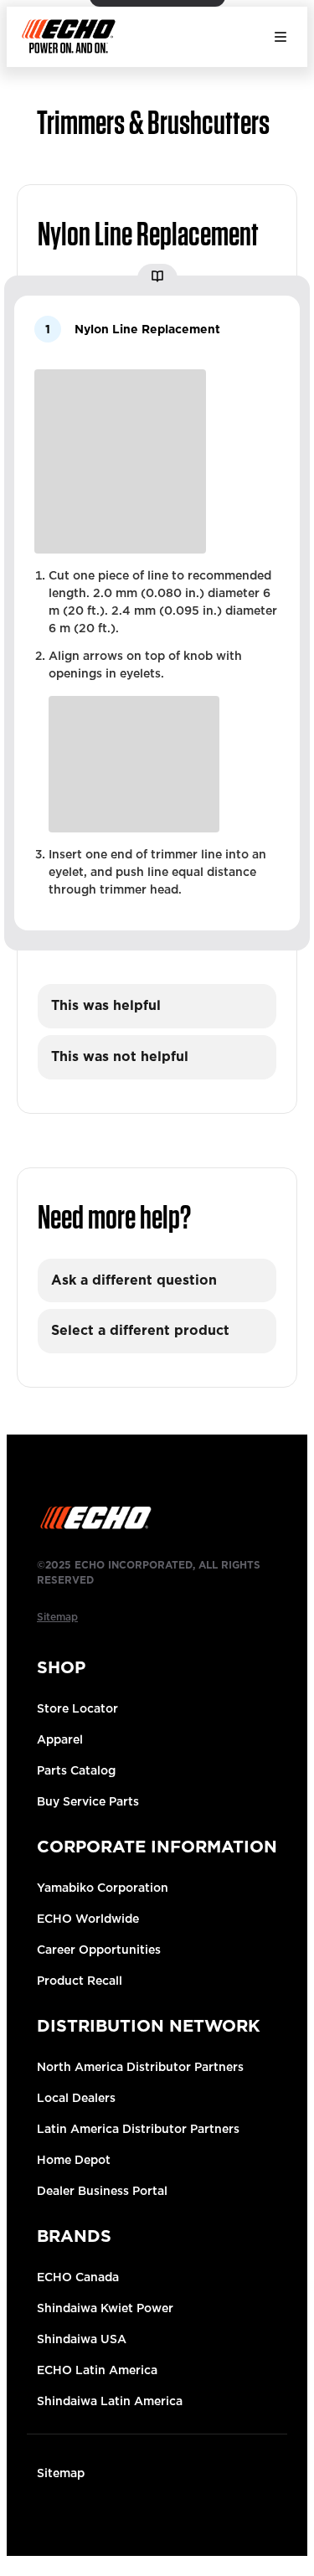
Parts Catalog (76, 1770)
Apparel (60, 1739)
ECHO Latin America (97, 2370)
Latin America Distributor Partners (138, 2129)
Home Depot (74, 2160)
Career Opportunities (99, 1950)
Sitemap (61, 2473)
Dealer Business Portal (102, 2191)
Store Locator (77, 1708)
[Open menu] (281, 37)
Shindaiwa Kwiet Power (105, 2308)
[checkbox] (157, 1006)
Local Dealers (76, 2098)
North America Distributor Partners (140, 2067)
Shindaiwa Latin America (110, 2401)
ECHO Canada (78, 2277)
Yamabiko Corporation (103, 1888)
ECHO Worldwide (88, 1919)
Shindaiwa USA (82, 2339)
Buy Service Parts (88, 1801)
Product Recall (80, 1981)
